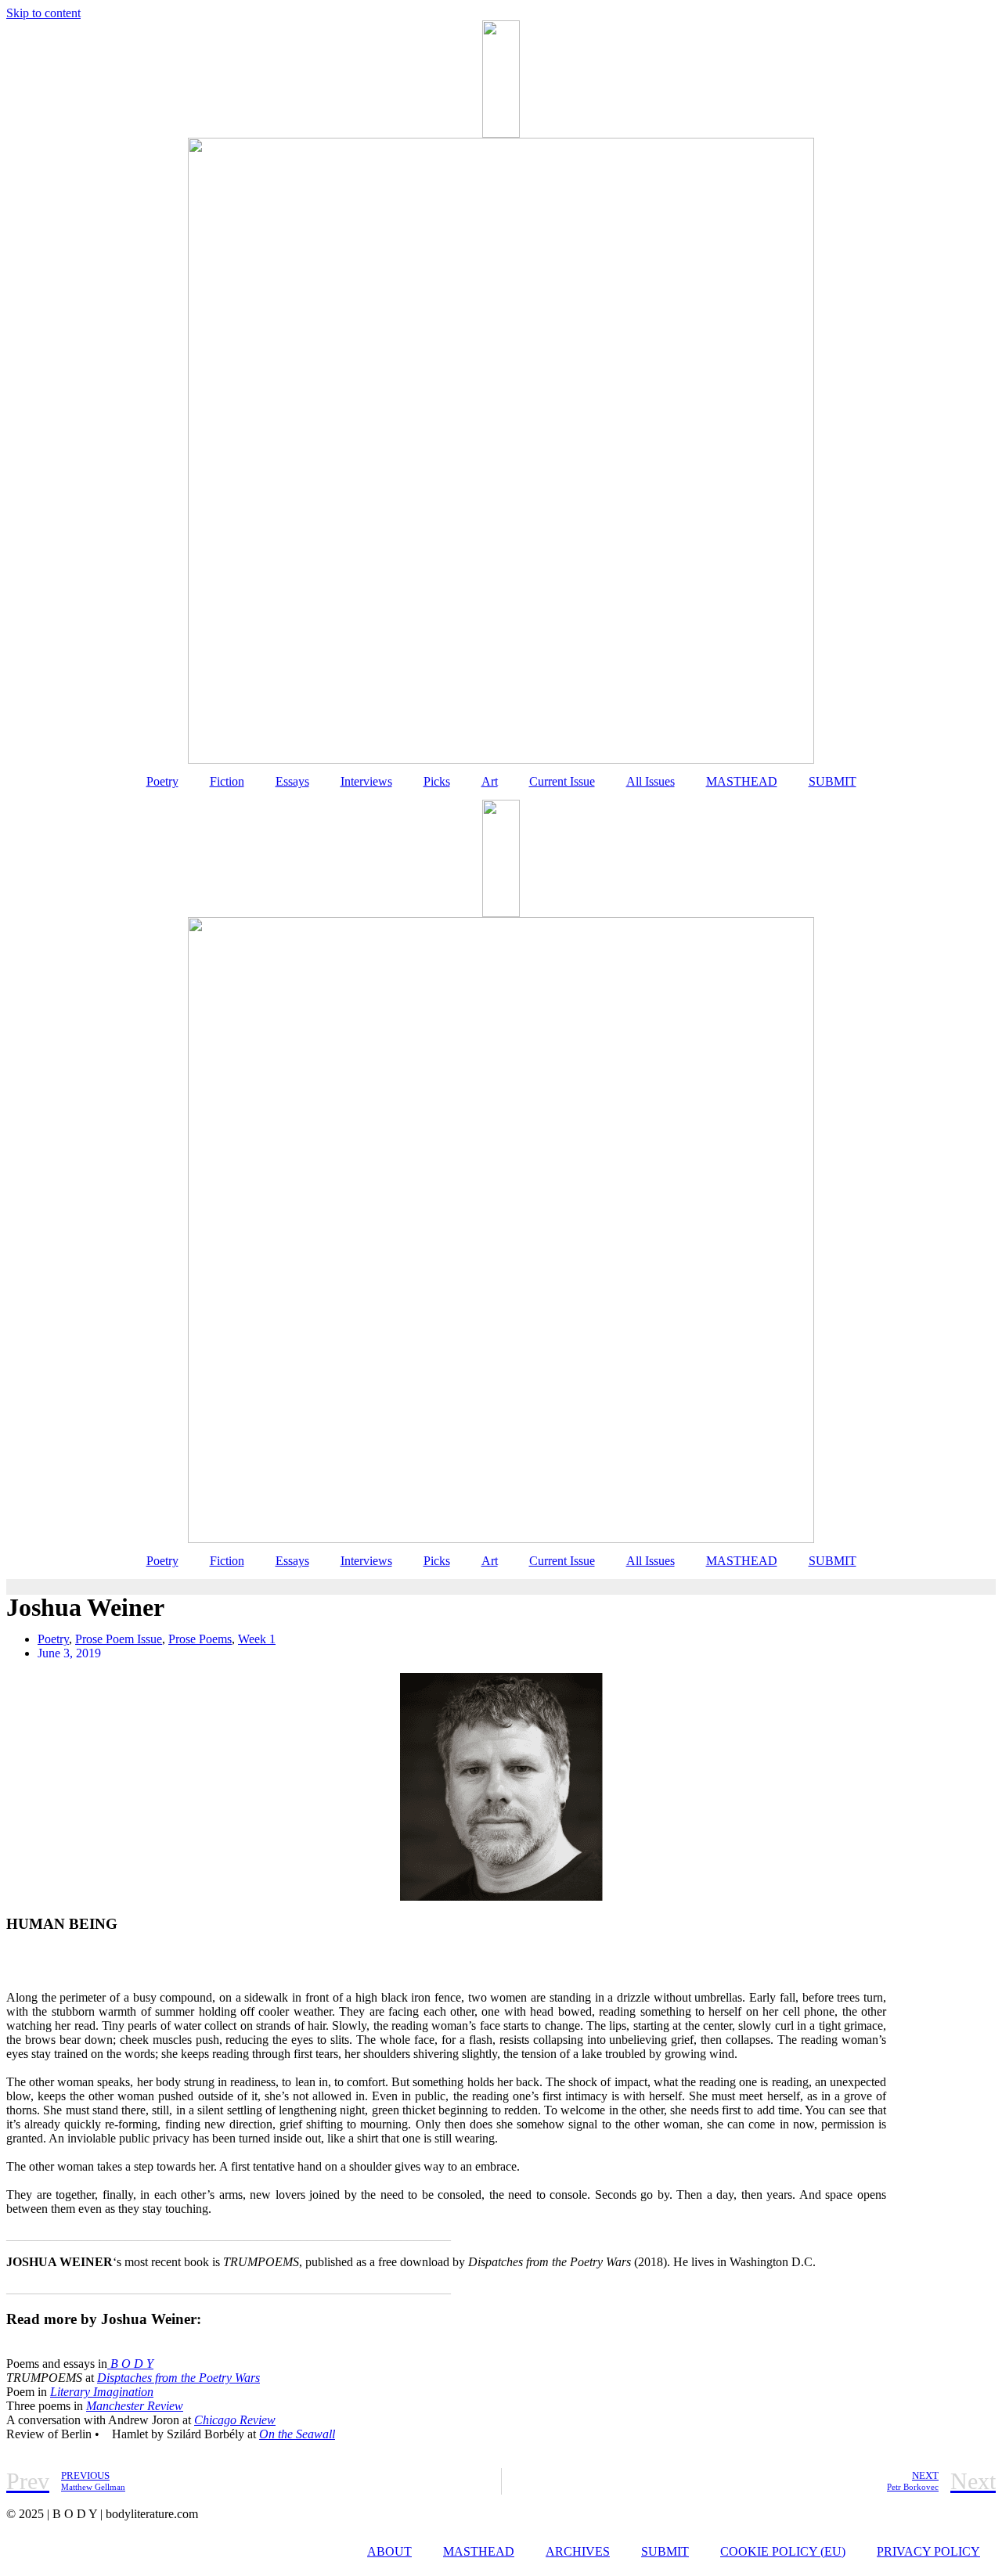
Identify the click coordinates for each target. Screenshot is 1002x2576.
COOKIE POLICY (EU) (783, 2551)
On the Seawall (297, 2434)
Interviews (366, 781)
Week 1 (257, 1639)
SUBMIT (833, 781)
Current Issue (562, 781)
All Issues (651, 781)
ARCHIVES (578, 2551)
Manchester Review (135, 2406)
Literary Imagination (102, 2392)
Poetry (162, 781)
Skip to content (43, 13)
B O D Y (130, 2364)
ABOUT (389, 2551)
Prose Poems (200, 1639)
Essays (292, 781)
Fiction (227, 781)
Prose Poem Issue (119, 1639)
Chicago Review (235, 2420)
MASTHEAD (742, 781)
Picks (437, 781)
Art (490, 781)
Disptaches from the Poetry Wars (178, 2378)
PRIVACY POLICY (928, 2551)
